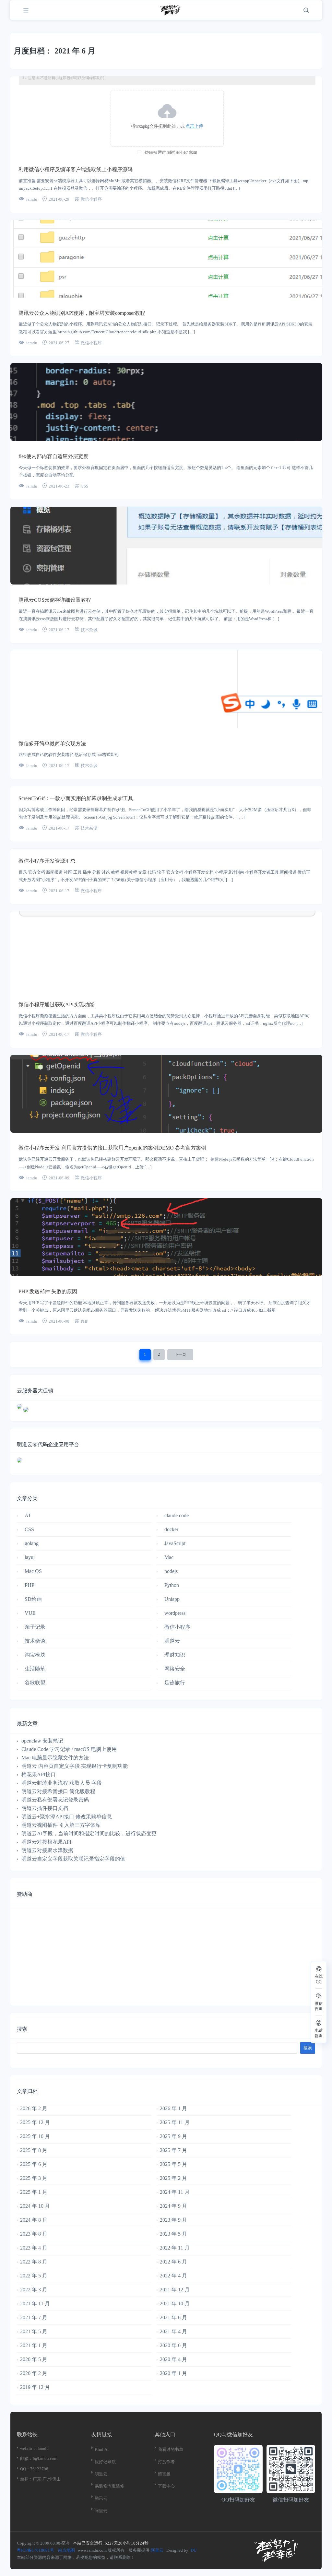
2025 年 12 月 (35, 2122)
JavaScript (175, 1543)
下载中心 (166, 2486)
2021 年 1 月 (34, 2345)
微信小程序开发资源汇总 (47, 861)
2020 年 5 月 (34, 2359)
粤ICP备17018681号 (36, 2550)
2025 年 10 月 (35, 2136)
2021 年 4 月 (173, 2331)
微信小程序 (91, 199)
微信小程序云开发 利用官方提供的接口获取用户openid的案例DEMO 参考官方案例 (112, 1148)
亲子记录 (35, 1627)
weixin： (28, 2448)
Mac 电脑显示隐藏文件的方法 (55, 1758)
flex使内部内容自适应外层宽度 (53, 456)
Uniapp (172, 1599)
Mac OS (33, 1571)
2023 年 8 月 (34, 2234)
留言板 (164, 2474)
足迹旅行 (175, 1683)
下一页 (180, 1354)
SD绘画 (33, 1599)
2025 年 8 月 (34, 2150)
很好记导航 (105, 2462)
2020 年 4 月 (173, 2359)
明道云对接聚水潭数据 (47, 1850)
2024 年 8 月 (34, 2220)
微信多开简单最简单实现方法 (52, 744)
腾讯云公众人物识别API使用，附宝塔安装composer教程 (82, 313)
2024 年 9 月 (173, 2206)
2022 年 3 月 (34, 2290)
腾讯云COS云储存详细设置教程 (55, 600)
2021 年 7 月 (34, 2317)
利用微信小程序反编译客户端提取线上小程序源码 (76, 169)
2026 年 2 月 (34, 2108)
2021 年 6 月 (173, 2317)
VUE (30, 1613)
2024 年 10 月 (35, 2206)
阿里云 (101, 2511)
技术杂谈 (89, 630)
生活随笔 (35, 1669)
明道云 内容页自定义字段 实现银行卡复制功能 (75, 1766)
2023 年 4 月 (34, 2248)
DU (194, 2550)
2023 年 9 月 (173, 2220)
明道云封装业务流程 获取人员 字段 (62, 1783)
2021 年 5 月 (34, 2331)
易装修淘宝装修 (109, 2486)
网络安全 (175, 1669)
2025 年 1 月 (34, 2192)
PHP (84, 1321)
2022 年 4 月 (173, 2276)
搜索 (22, 2029)
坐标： (26, 2479)
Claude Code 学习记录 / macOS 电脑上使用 (69, 1749)
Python (172, 1585)
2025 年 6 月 (34, 2164)
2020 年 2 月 (34, 2373)
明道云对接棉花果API (46, 1842)
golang (32, 1543)
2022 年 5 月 (34, 2276)
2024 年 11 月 (175, 2192)
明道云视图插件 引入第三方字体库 (61, 1825)
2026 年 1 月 (173, 2108)
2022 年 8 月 (34, 2262)
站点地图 (66, 2550)
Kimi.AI (102, 2449)
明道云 (172, 1641)
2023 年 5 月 (173, 2234)
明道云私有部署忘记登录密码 (55, 1800)
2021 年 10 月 (175, 2304)
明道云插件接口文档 (45, 1808)
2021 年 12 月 (175, 2290)
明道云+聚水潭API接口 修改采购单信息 (67, 1817)
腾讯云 (101, 2498)
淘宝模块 (35, 1655)
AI (27, 1515)
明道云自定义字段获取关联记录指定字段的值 (73, 1859)
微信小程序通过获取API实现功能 (56, 1004)
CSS (84, 486)
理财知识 (175, 1655)
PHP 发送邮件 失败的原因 (48, 1291)
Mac (169, 1557)
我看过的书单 (171, 2449)
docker (171, 1529)
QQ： (25, 2469)
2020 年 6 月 (173, 2345)
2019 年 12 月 (35, 2387)
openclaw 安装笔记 (42, 1741)
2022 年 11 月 (175, 2248)
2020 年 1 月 (173, 2373)
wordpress (175, 1613)
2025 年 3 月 (34, 2178)
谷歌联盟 (35, 1683)
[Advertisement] (166, 1953)
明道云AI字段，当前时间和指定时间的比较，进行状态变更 (89, 1833)
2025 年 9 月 (173, 2136)
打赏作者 (166, 2462)
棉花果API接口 (39, 1774)
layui (30, 1557)
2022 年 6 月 (173, 2262)
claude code (177, 1515)
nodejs (171, 1571)
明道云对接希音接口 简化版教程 (58, 1791)
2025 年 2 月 (173, 2178)
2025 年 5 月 (173, 2164)
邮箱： (26, 2458)
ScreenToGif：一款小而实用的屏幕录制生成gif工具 (76, 798)
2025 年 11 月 (175, 2122)
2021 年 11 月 (35, 2304)
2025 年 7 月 (173, 2150)
